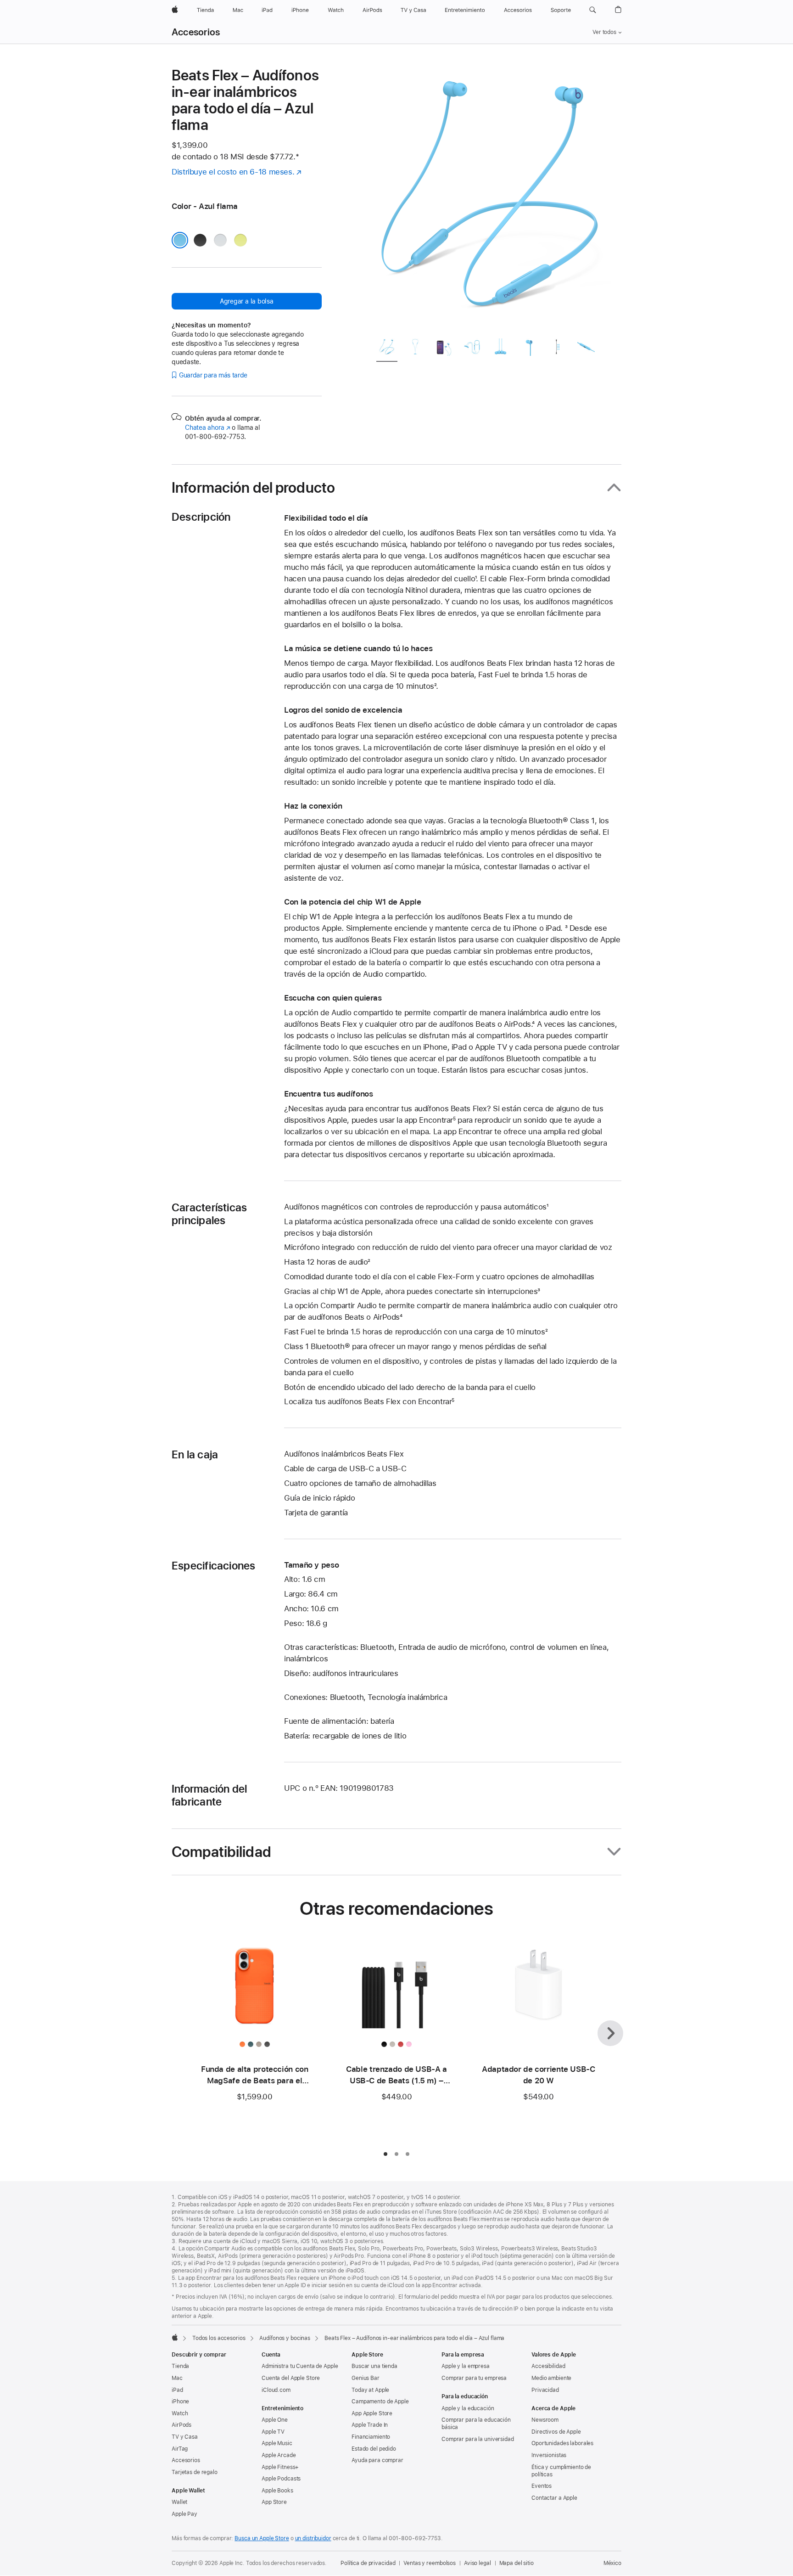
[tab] (387, 349)
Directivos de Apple (556, 2432)
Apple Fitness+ (280, 2467)
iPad (177, 2390)
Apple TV (273, 2432)
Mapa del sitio (517, 2563)
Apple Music (277, 2443)
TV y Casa (185, 2437)
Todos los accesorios (219, 2338)
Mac (177, 2378)
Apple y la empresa (466, 2366)
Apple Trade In (370, 2425)
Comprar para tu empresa (474, 2378)
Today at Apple (370, 2390)
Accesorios (196, 32)
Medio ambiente (551, 2378)
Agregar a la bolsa (247, 301)
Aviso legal (477, 2563)
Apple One (275, 2420)
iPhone (180, 2402)
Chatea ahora (207, 427)
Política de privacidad (368, 2563)
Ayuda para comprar (377, 2460)
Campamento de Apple (380, 2402)
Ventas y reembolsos (430, 2563)
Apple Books (277, 2491)
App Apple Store (372, 2413)
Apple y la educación (468, 2408)
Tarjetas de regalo (195, 2472)
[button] (593, 10)
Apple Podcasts (281, 2479)
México (612, 2563)
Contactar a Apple (554, 2498)
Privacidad (545, 2390)
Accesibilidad (548, 2366)
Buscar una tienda (374, 2366)
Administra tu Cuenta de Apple (300, 2366)
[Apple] (175, 2337)
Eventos (542, 2486)
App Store (274, 2502)
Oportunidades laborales (562, 2443)
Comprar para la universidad (478, 2439)
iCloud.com (276, 2390)
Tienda (180, 2366)
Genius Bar (366, 2378)
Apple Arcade (279, 2455)
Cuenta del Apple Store (291, 2378)
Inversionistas (549, 2455)
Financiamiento (371, 2437)
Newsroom (545, 2420)
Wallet (179, 2502)
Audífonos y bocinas (285, 2338)
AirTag (180, 2449)
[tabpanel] (490, 198)
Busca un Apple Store (262, 2538)
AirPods (181, 2425)
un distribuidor (313, 2538)
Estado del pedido (374, 2449)
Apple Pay (184, 2514)
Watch (180, 2413)
